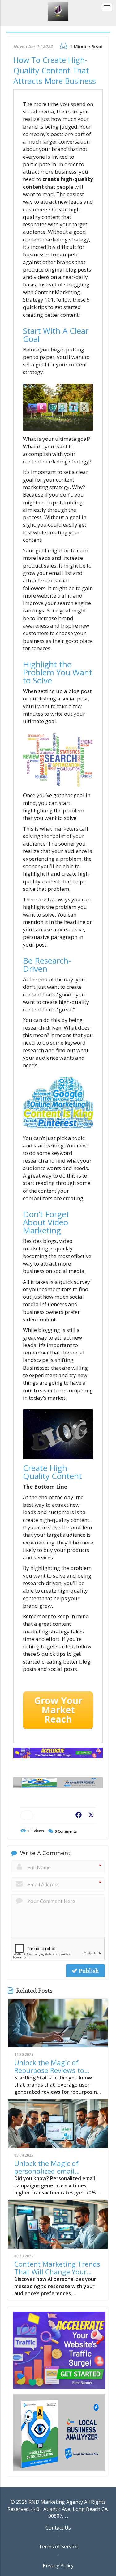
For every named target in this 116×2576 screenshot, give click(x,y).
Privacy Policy (58, 2565)
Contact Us (58, 2528)
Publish (88, 1971)
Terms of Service (58, 2547)
